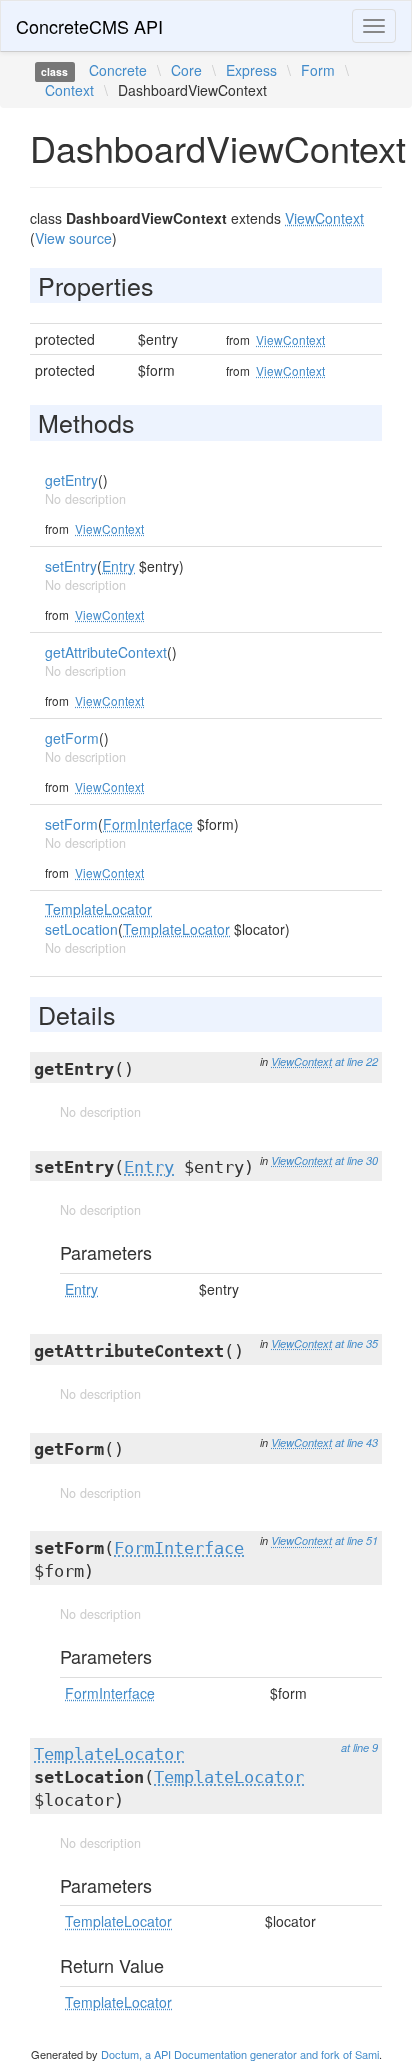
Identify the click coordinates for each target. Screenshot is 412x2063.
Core (186, 70)
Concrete (118, 70)
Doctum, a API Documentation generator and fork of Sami (240, 2054)
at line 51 (356, 1540)
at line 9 (359, 1747)
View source (73, 238)
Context (69, 90)
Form (318, 70)
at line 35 (356, 1343)
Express (251, 70)
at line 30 (356, 1160)
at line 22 (356, 1061)
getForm (72, 738)
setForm (71, 824)
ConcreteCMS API (89, 26)
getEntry (71, 480)
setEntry (71, 566)
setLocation (81, 929)
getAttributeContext (106, 652)
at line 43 (356, 1442)
